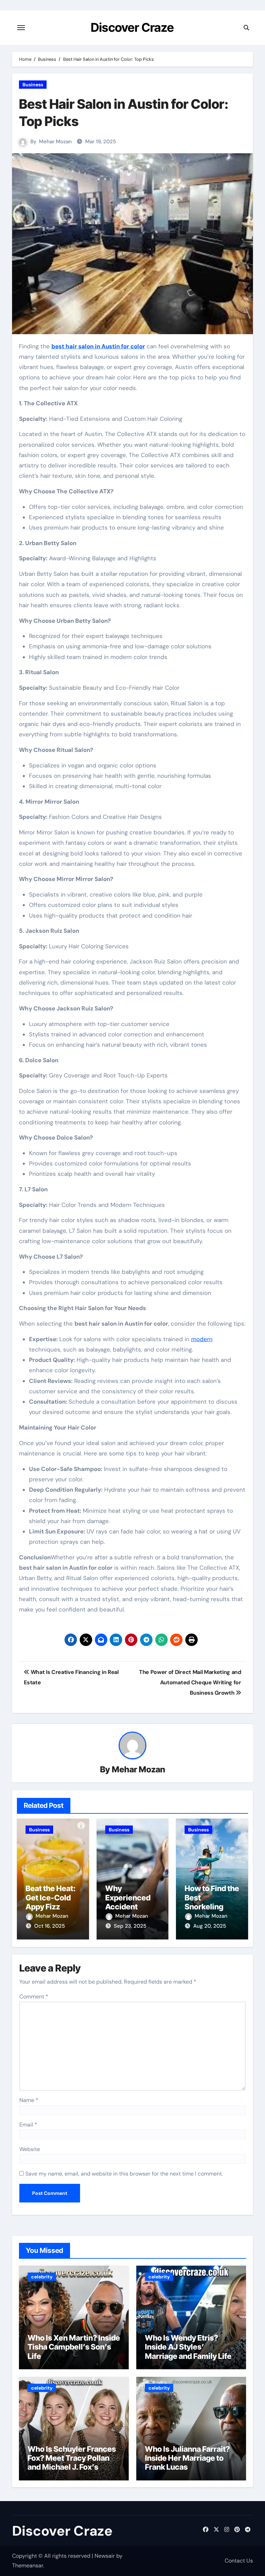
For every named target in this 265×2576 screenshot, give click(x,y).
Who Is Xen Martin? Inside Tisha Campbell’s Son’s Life (74, 2347)
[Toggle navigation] (21, 28)
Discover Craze (132, 27)
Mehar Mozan (55, 142)
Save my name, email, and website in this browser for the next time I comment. (124, 2174)
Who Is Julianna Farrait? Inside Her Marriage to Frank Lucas (187, 2458)
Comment (34, 1997)
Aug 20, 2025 (210, 1926)
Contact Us (239, 2561)
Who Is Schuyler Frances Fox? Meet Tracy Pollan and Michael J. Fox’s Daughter (72, 2463)
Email (28, 2125)
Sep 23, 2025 (130, 1926)
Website (30, 2149)
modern (202, 1339)
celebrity (42, 2277)
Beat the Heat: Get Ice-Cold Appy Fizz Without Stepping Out (51, 1907)
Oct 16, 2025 (50, 1926)
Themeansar (28, 2565)
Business (33, 85)
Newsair (105, 2556)
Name (29, 2100)
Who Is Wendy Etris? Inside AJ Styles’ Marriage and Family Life (188, 2347)
